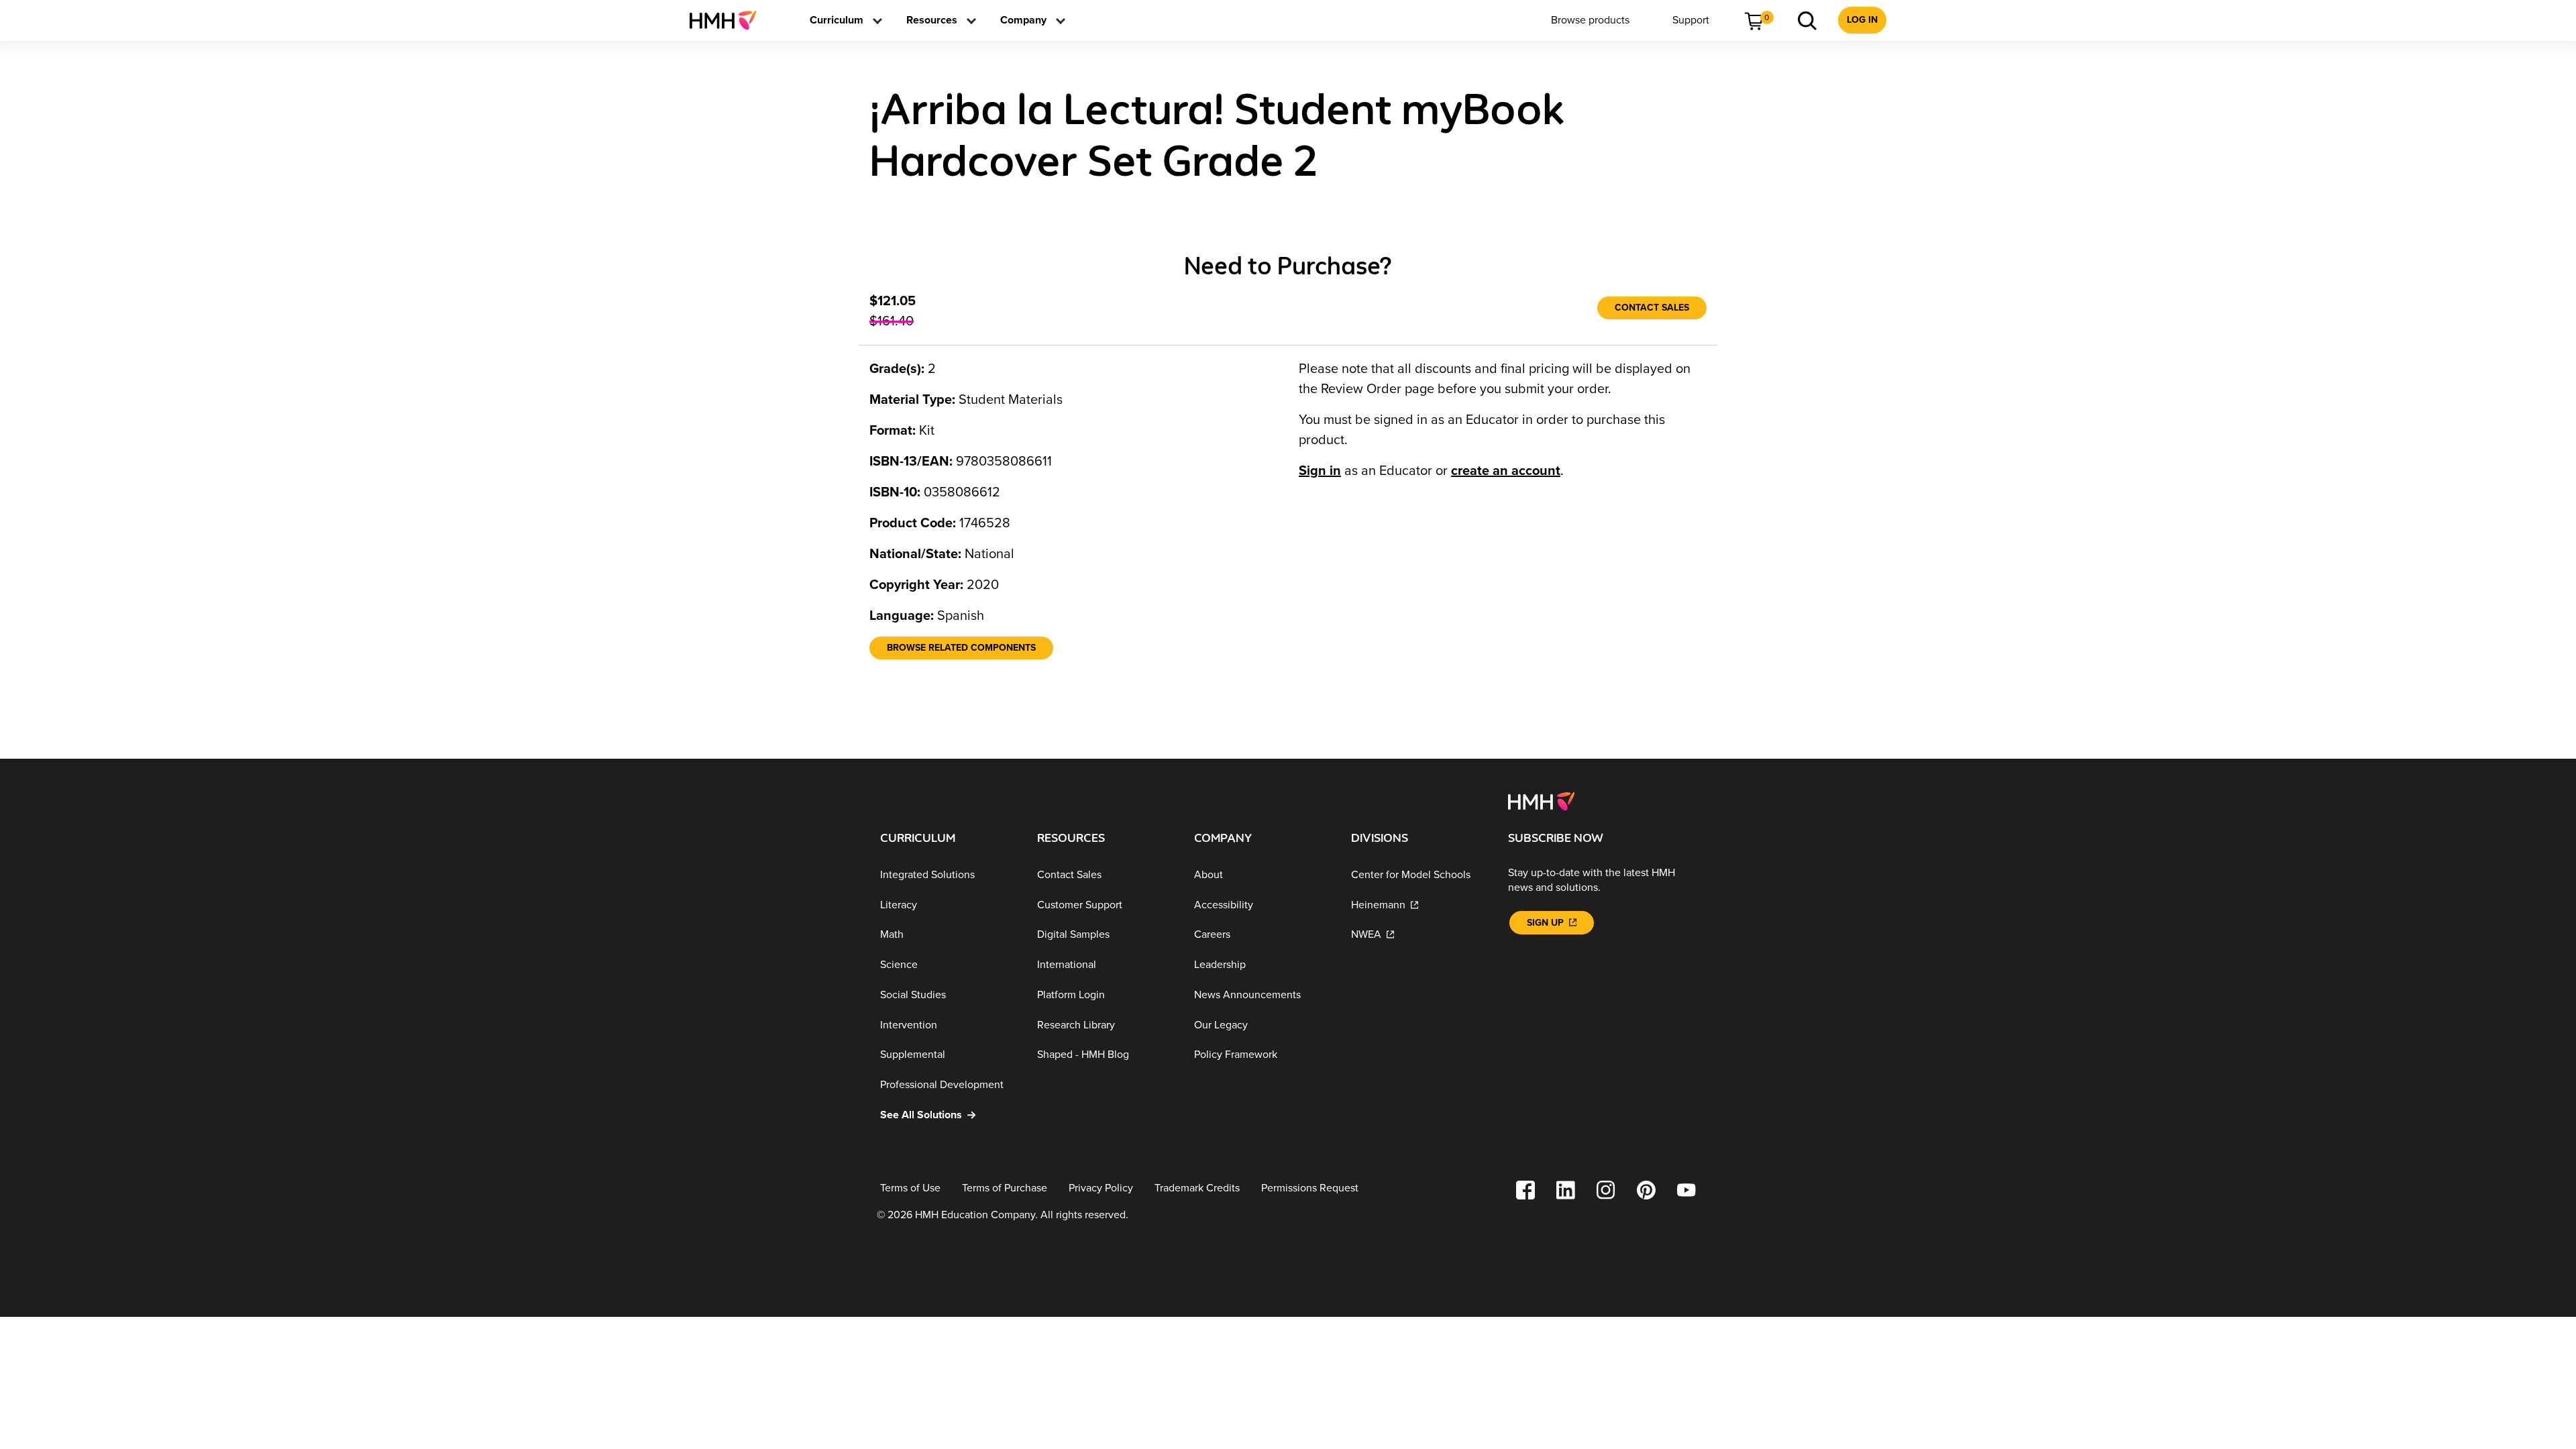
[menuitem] (728, 20)
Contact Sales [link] (1652, 308)
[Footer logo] (1541, 800)
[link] (728, 20)
